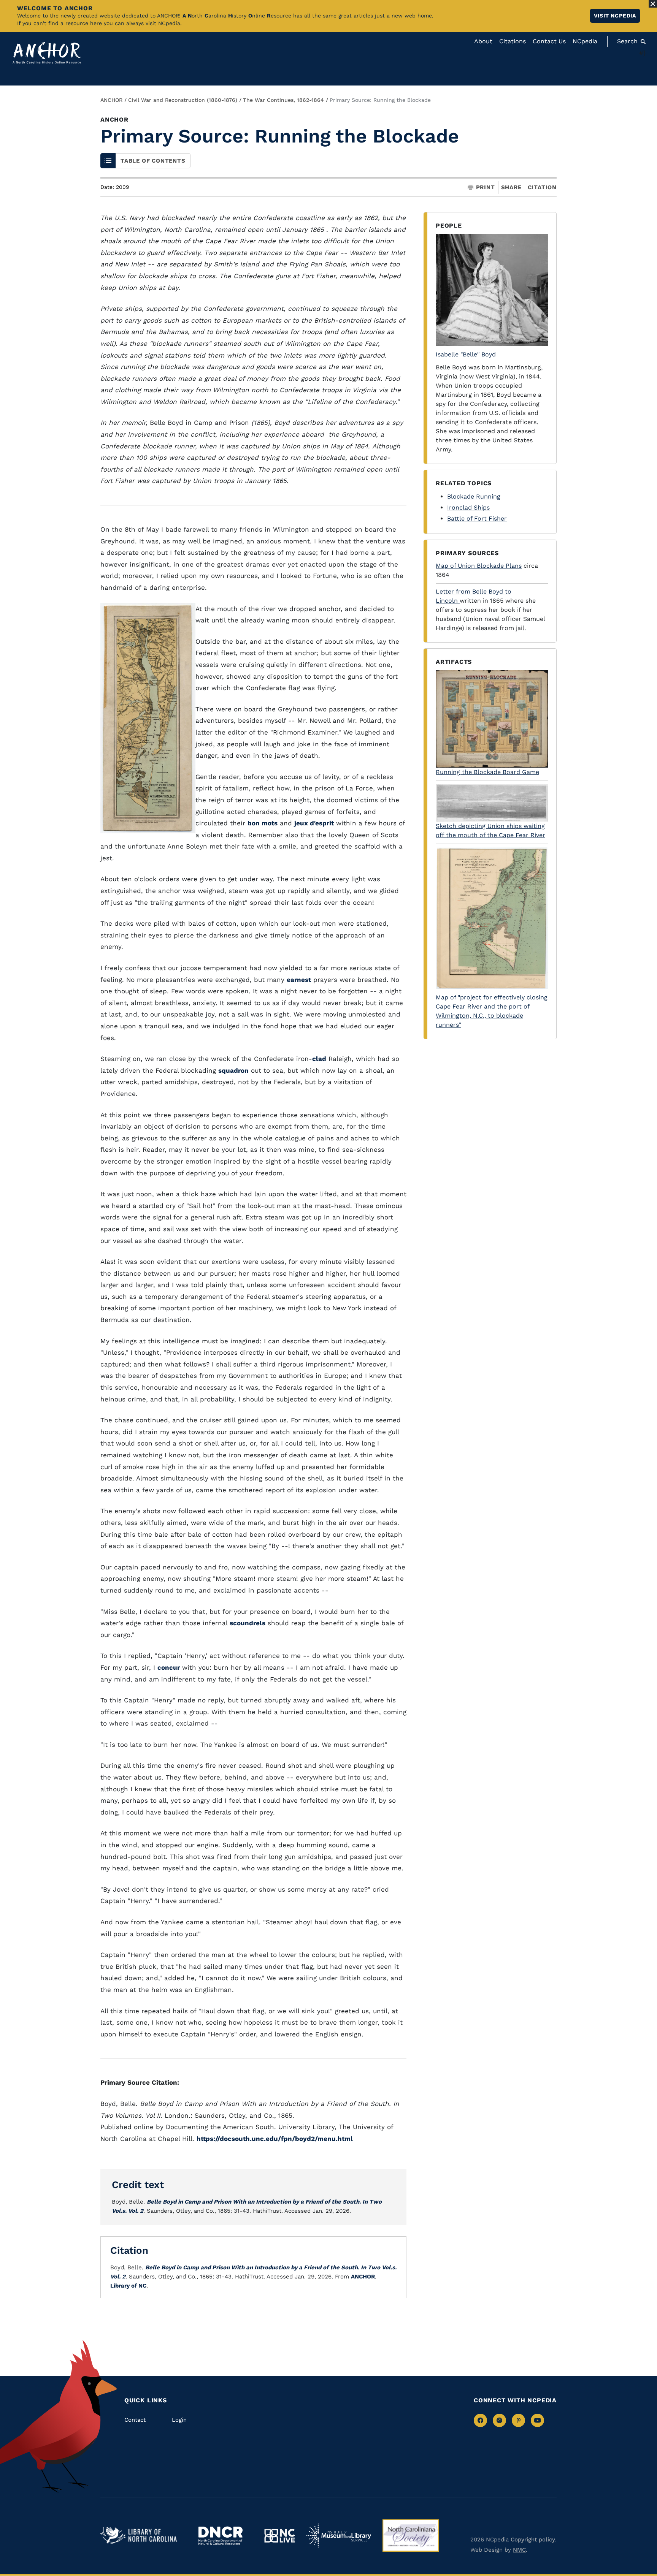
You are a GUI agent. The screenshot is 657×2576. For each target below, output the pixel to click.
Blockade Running (474, 496)
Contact (135, 2420)
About (483, 41)
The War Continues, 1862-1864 (283, 100)
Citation (542, 187)
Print (486, 188)
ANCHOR (111, 100)
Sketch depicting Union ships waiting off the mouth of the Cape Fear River (490, 830)
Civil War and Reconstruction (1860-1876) (183, 100)
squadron (233, 1070)
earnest (299, 980)
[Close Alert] (653, 4)
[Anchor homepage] (47, 53)
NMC (519, 2550)
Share (511, 188)
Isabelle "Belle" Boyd (466, 354)
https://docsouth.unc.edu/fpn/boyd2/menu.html (275, 2139)
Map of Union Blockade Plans (479, 566)
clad (319, 1059)
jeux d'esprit (314, 823)
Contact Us (549, 41)
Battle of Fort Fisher (477, 519)
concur (169, 1667)
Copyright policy (533, 2540)
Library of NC (128, 2286)
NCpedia (585, 41)
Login (179, 2420)
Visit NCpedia (615, 16)
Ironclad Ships (468, 507)
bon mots (263, 823)
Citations (513, 41)
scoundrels (248, 1623)
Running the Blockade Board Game (487, 772)
